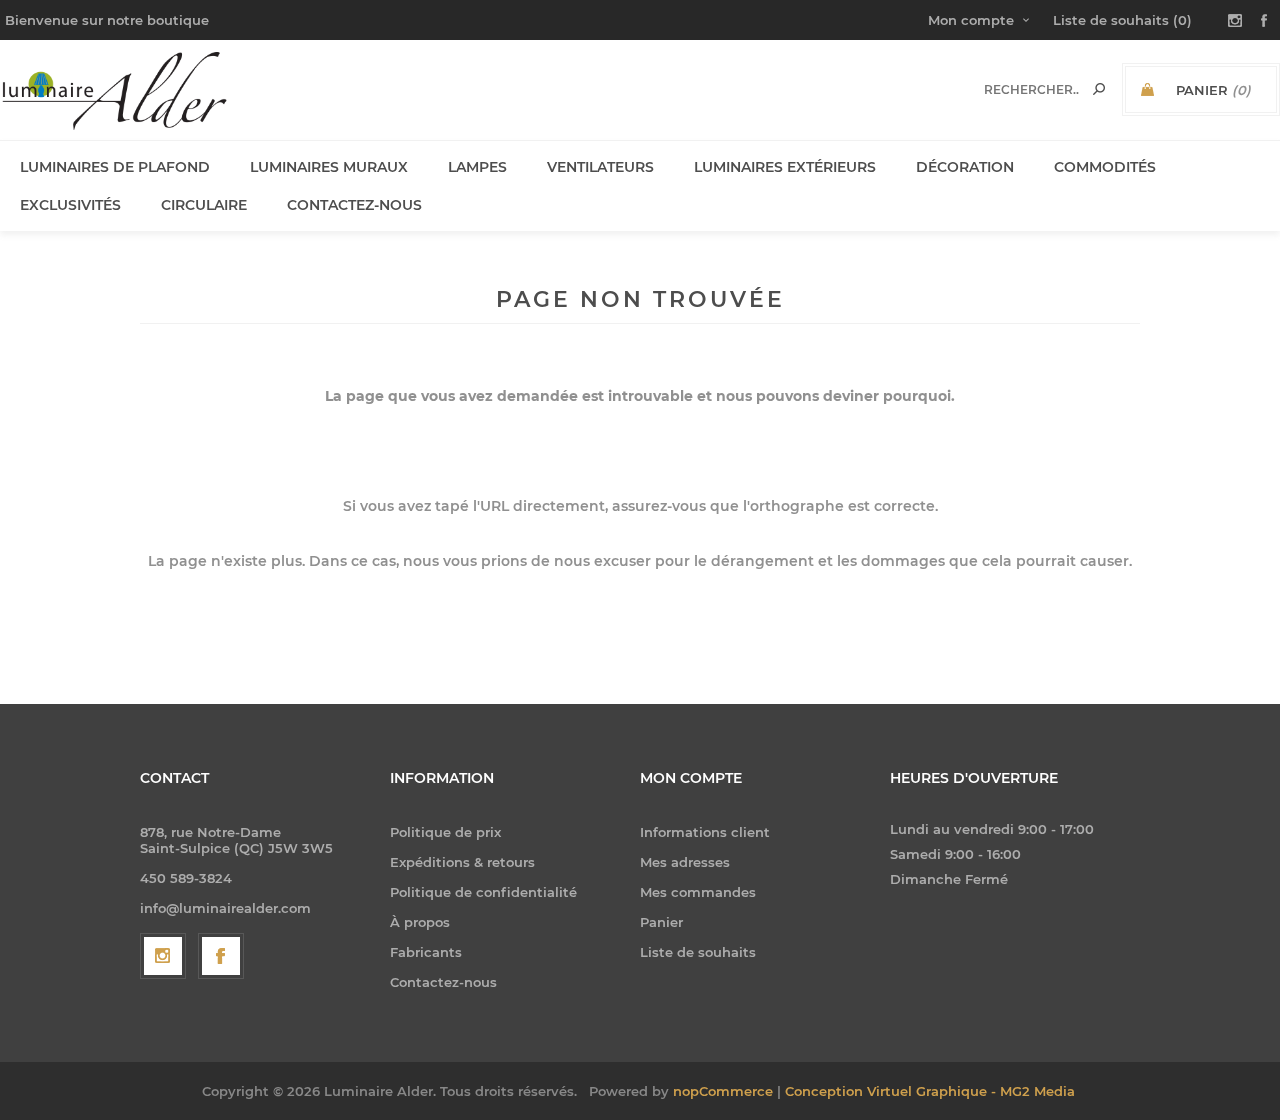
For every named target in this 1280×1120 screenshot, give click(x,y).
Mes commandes (698, 892)
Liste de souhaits (698, 952)
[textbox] (1031, 89)
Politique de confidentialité (483, 892)
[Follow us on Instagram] (163, 956)
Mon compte (971, 20)
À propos (420, 922)
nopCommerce (723, 1091)
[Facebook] (221, 956)
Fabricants (426, 952)
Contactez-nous (443, 982)
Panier (661, 922)
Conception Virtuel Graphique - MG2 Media (930, 1091)
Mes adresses (685, 862)
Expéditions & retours (462, 862)
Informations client (705, 832)
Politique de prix (445, 832)
